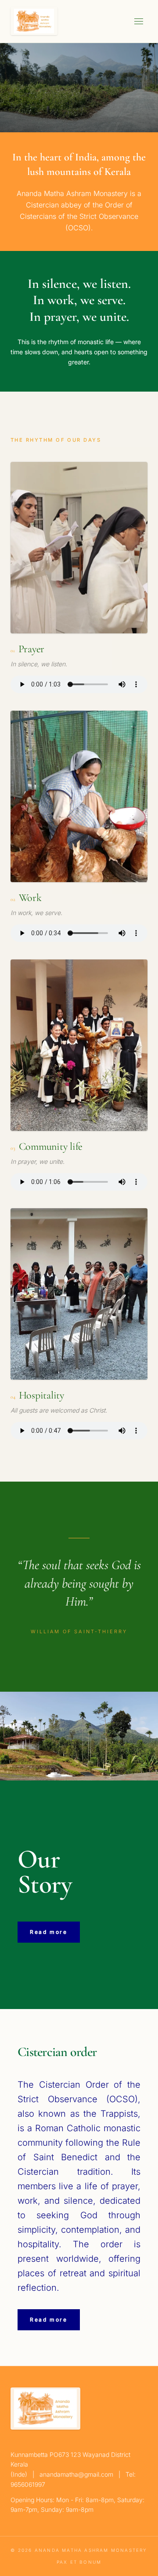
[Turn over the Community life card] (79, 1045)
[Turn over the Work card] (79, 796)
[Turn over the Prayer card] (79, 548)
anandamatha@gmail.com (76, 2474)
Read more (49, 1932)
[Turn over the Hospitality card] (79, 1294)
